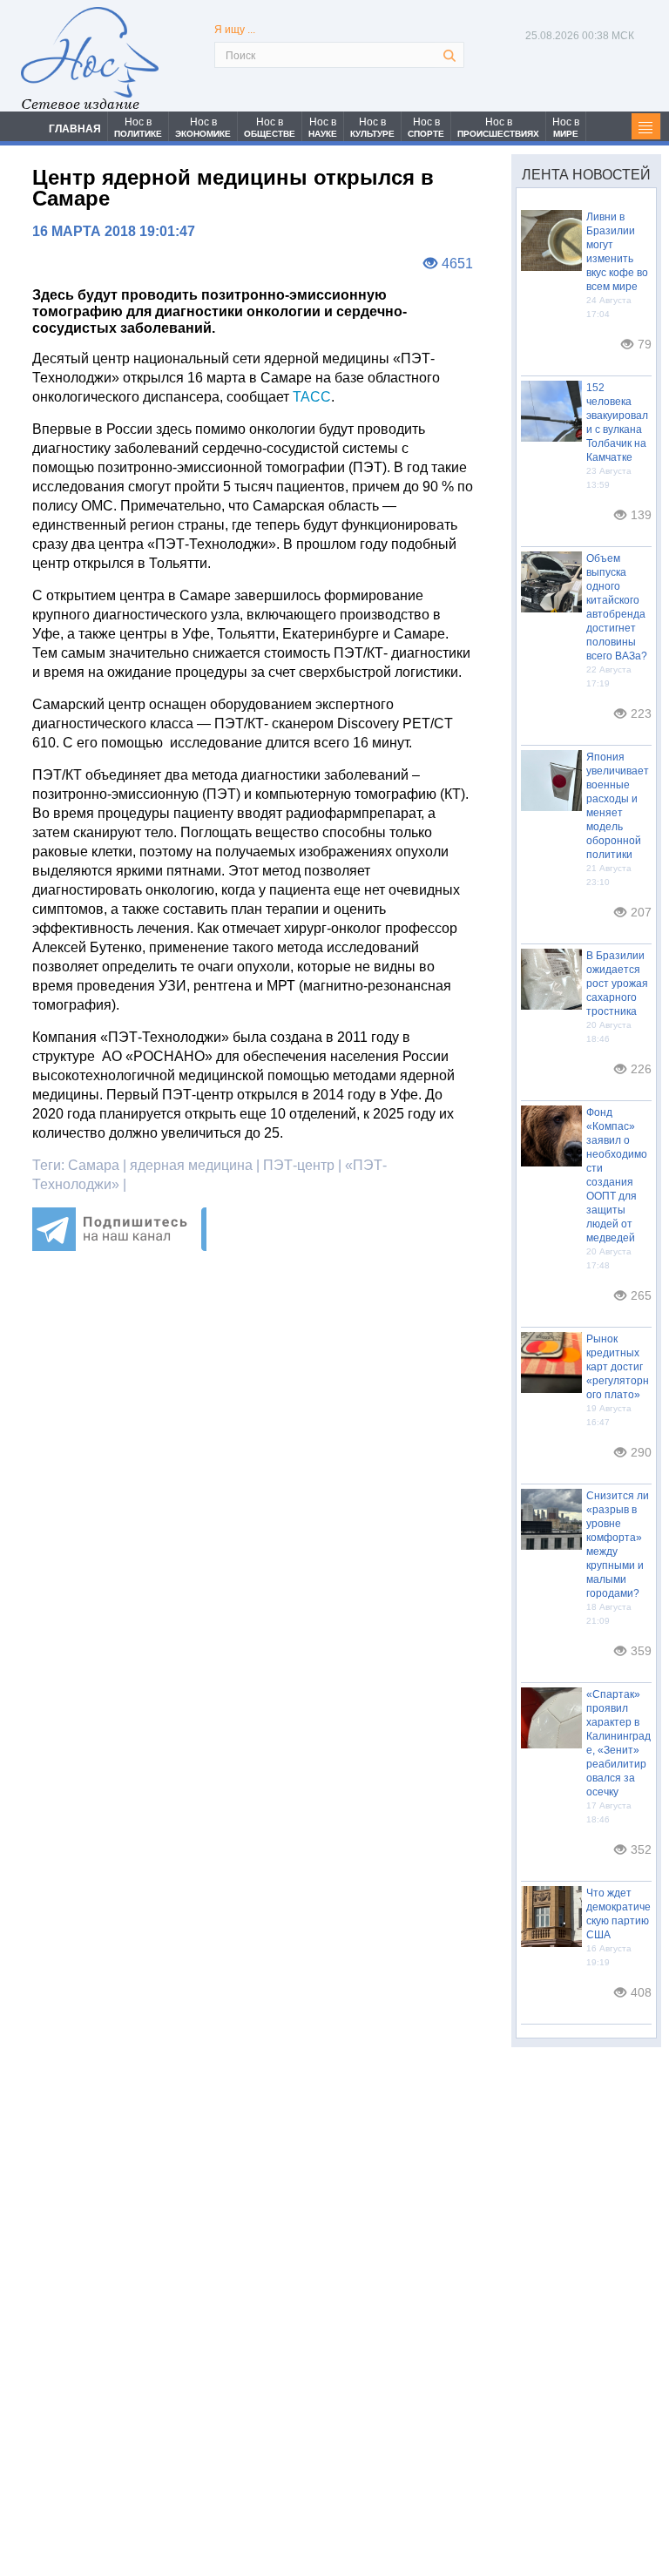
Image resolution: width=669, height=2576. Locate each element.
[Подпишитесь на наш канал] (119, 1246)
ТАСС (312, 397)
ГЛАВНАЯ (75, 129)
